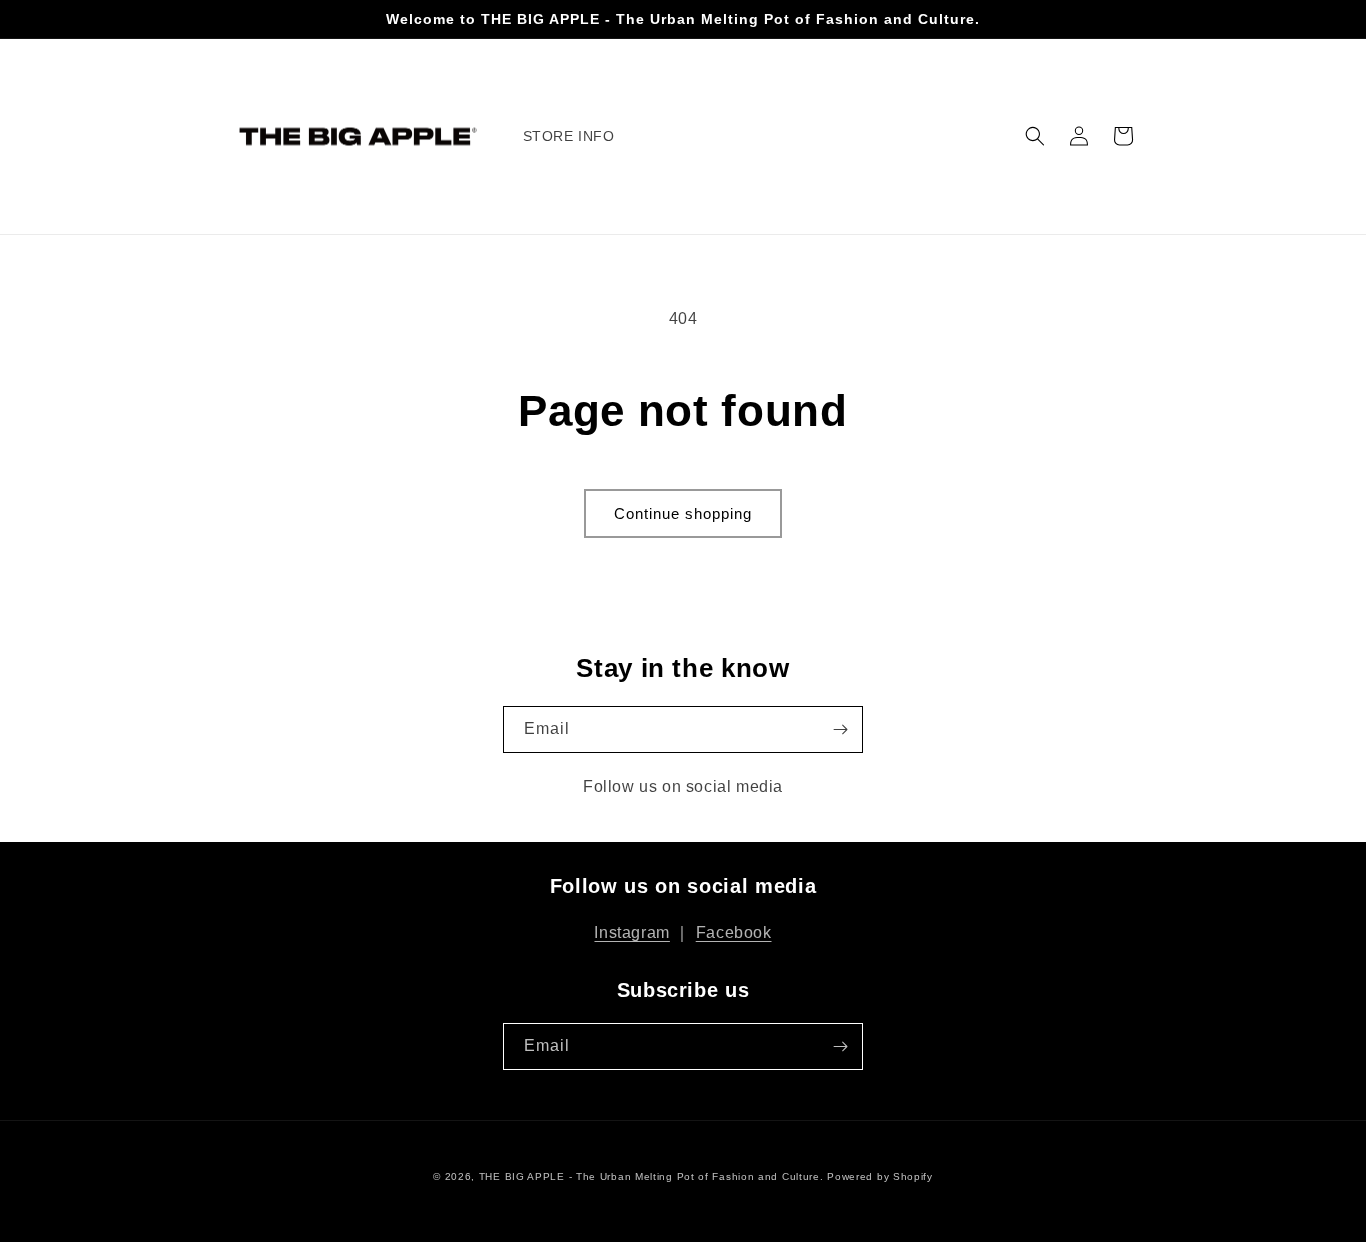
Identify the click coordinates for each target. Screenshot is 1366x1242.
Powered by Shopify (880, 1176)
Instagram (631, 932)
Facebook (734, 932)
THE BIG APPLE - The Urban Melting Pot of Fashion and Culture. (651, 1176)
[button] (1035, 136)
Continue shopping (683, 513)
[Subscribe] (840, 729)
